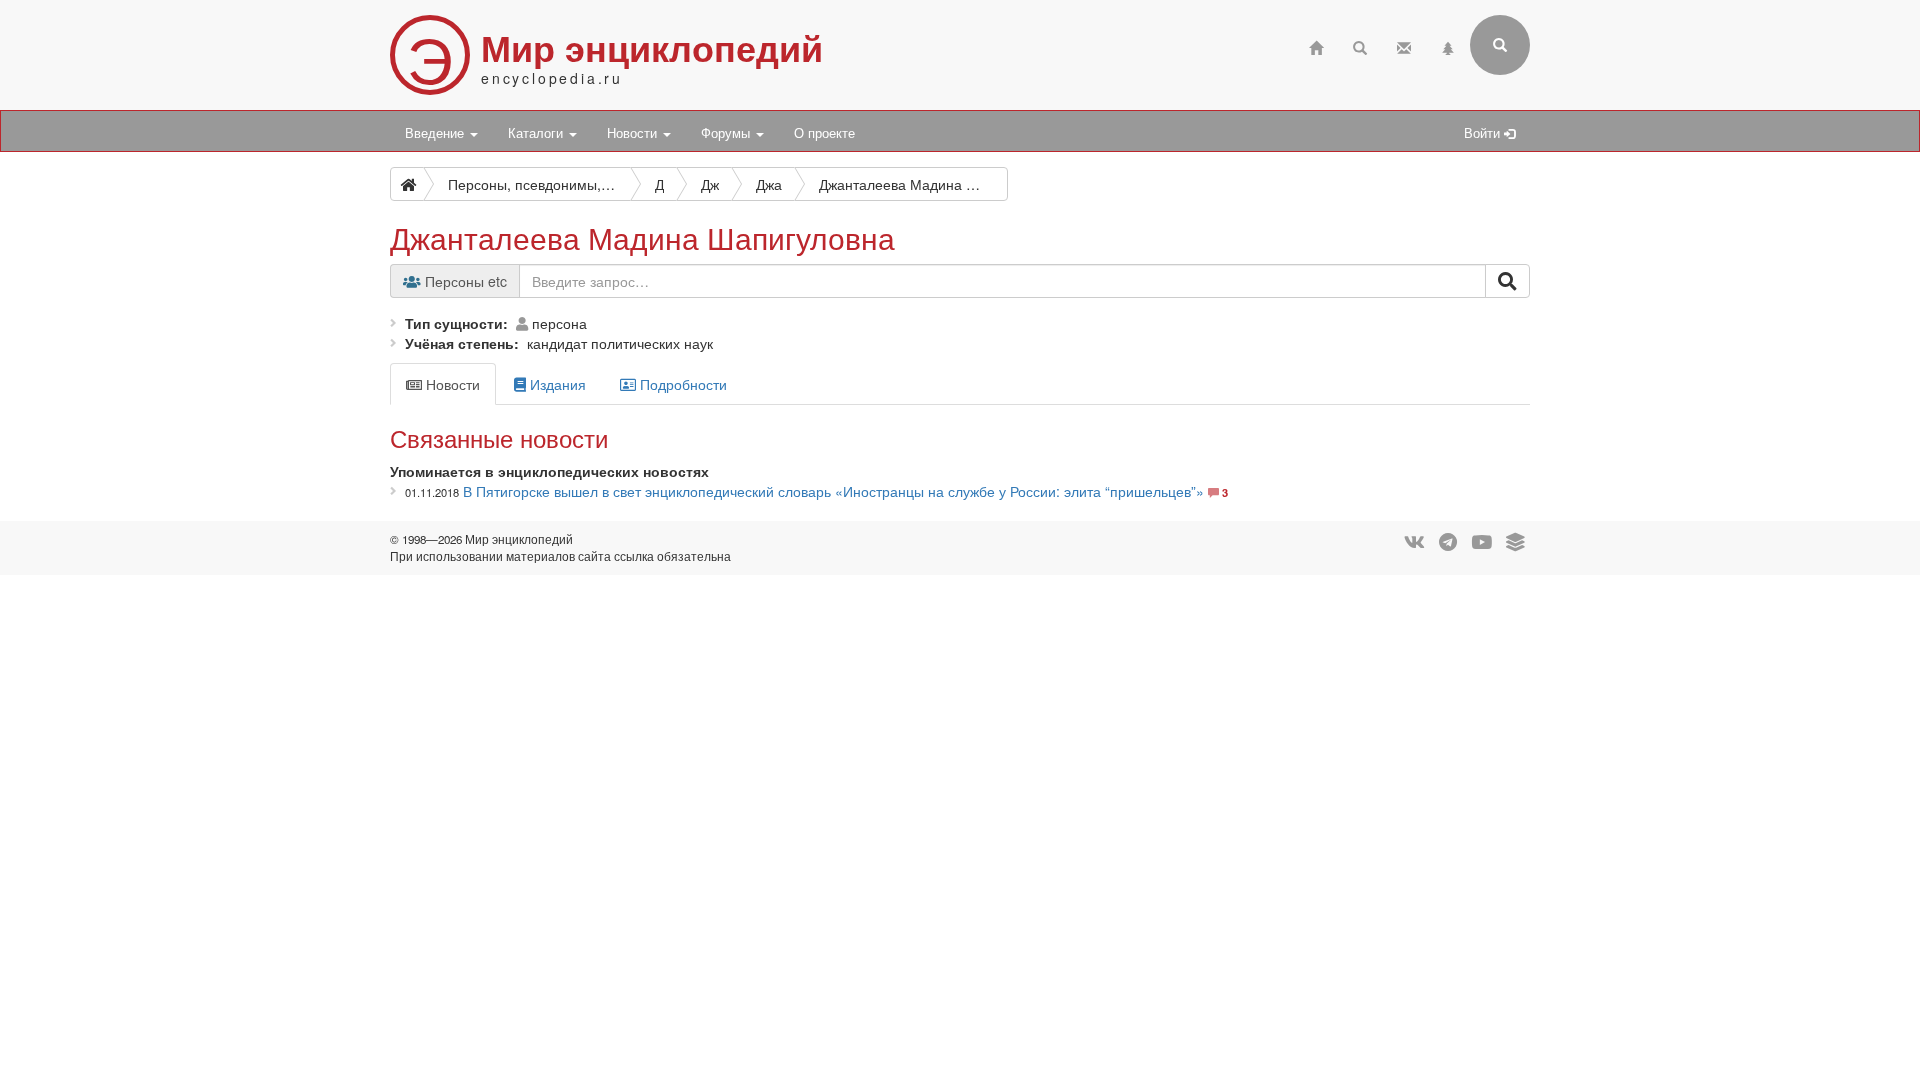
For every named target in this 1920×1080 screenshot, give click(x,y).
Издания (556, 384)
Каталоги (537, 133)
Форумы (727, 133)
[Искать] (1507, 281)
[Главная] (1316, 45)
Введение (436, 133)
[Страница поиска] (1360, 45)
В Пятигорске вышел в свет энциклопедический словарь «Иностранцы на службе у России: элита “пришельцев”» (833, 491)
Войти (1484, 133)
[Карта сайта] (1448, 45)
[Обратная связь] (1404, 45)
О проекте (824, 133)
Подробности (681, 384)
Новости (634, 133)
